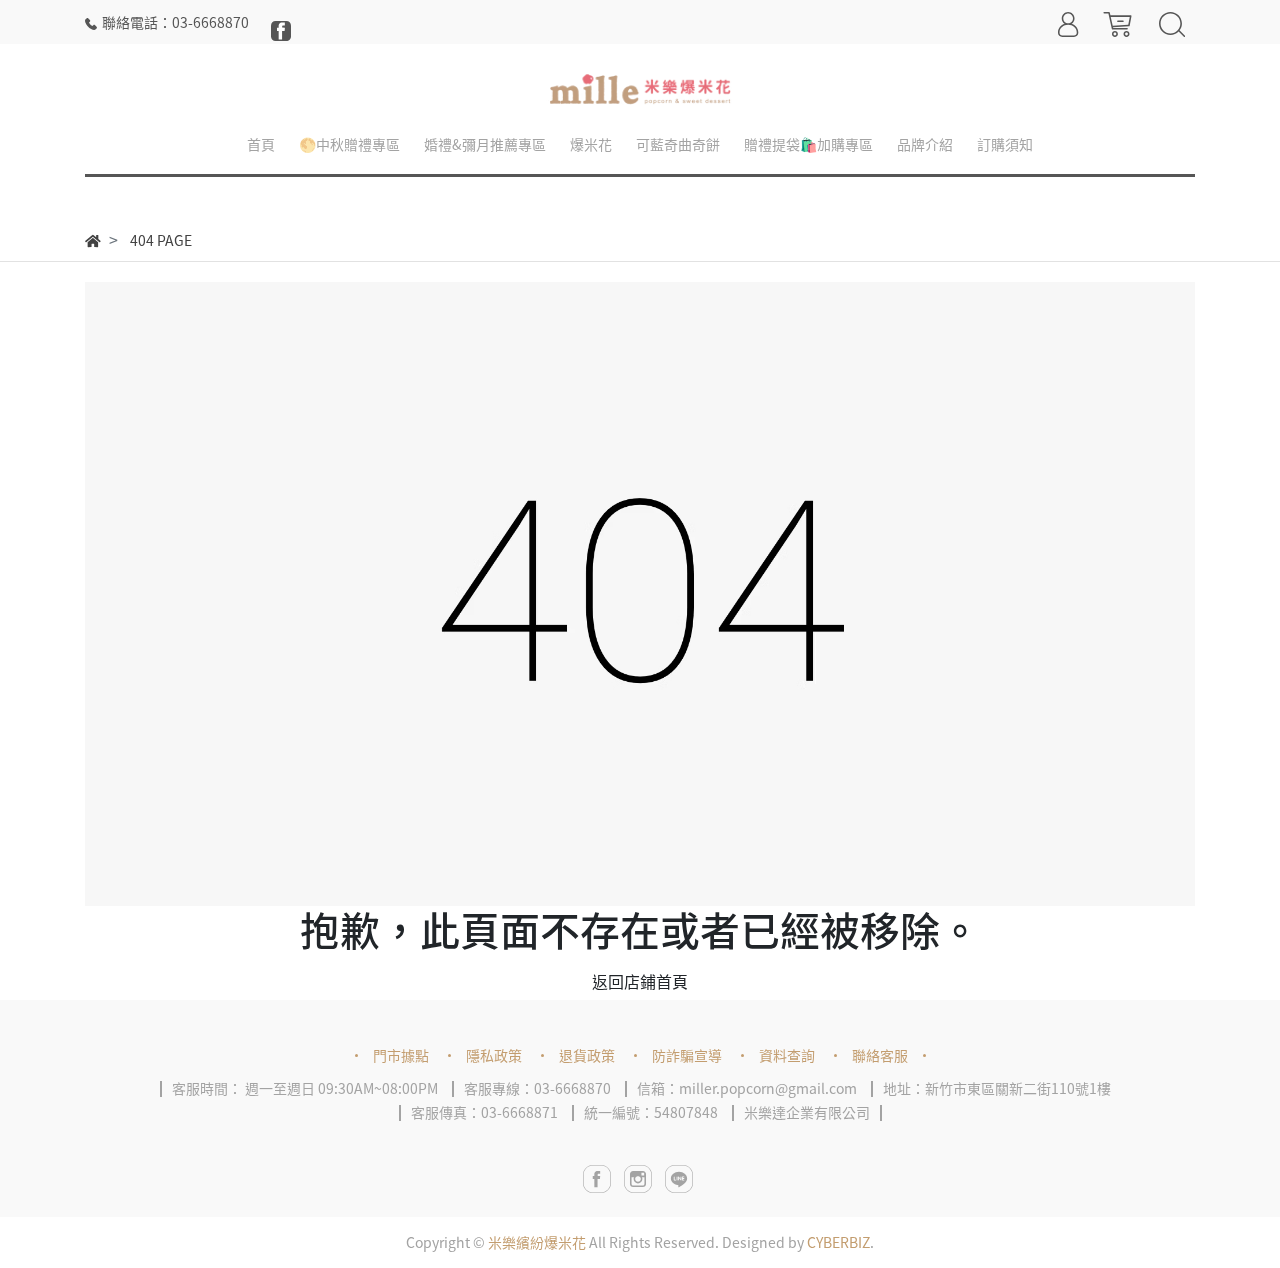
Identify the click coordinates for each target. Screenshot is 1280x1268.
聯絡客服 (880, 1055)
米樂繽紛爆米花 (537, 1242)
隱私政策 (494, 1055)
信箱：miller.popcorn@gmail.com (747, 1088)
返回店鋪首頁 (640, 981)
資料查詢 (787, 1055)
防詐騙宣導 (687, 1055)
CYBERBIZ (838, 1242)
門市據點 (401, 1055)
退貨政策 (587, 1055)
